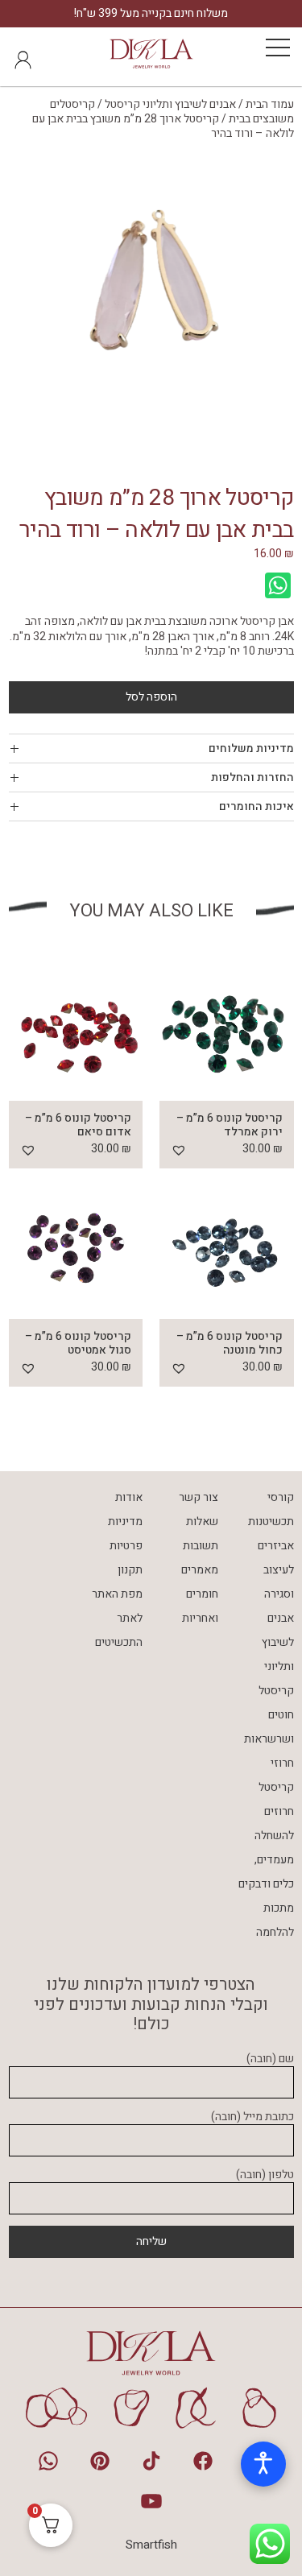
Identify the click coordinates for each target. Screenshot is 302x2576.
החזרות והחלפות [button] (252, 777)
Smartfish (151, 2545)
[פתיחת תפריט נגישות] (263, 2464)
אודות (129, 1497)
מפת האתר (117, 1594)
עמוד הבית (270, 104)
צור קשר (199, 1497)
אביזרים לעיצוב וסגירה (276, 1570)
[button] (179, 1150)
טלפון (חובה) (265, 2175)
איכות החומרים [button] (256, 806)
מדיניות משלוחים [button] (251, 748)
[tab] (151, 748)
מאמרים (200, 1570)
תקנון (130, 1570)
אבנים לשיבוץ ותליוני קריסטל (170, 104)
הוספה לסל (151, 697)
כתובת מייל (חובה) (252, 2117)
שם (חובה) (270, 2059)
